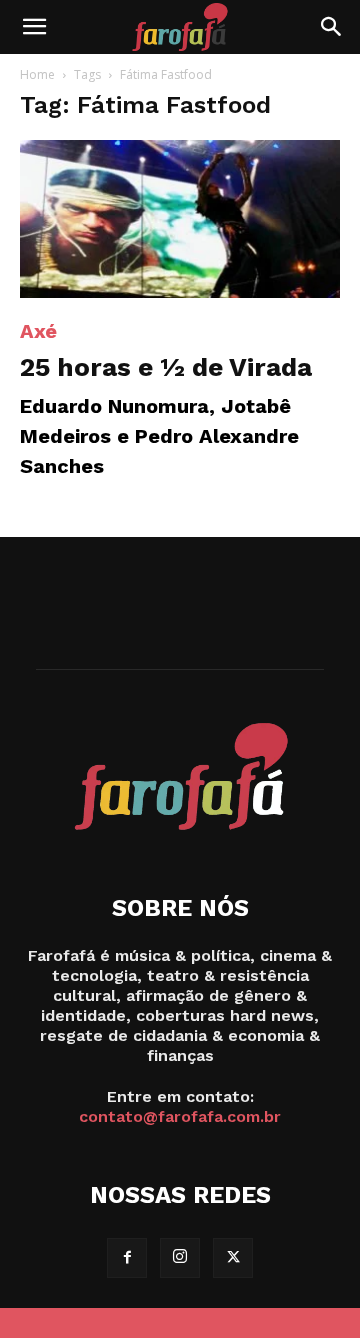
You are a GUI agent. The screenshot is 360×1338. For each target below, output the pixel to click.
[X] (233, 1258)
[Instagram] (180, 1258)
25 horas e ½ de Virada (166, 367)
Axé (38, 331)
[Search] (332, 27)
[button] (34, 27)
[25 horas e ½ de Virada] (180, 219)
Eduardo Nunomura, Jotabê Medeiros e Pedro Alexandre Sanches (159, 436)
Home (37, 74)
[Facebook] (127, 1258)
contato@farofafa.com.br (180, 1116)
